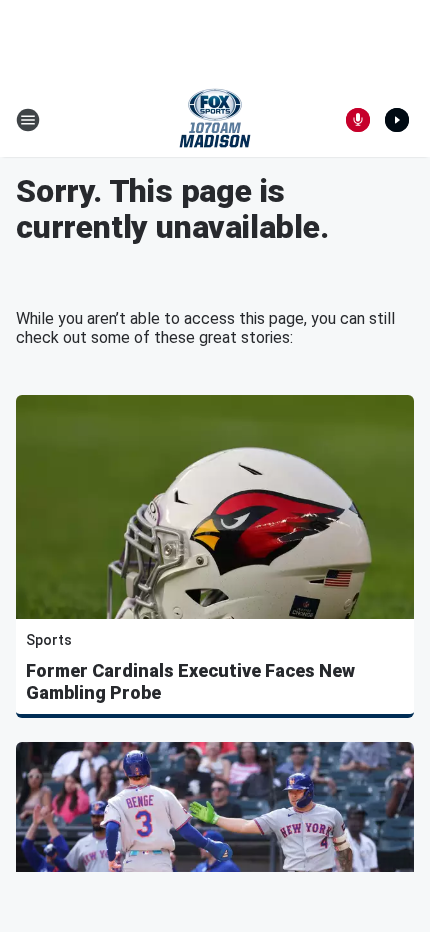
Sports (49, 640)
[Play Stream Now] (397, 120)
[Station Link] (215, 120)
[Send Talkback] (358, 120)
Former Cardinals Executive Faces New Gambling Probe (190, 681)
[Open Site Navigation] (28, 120)
